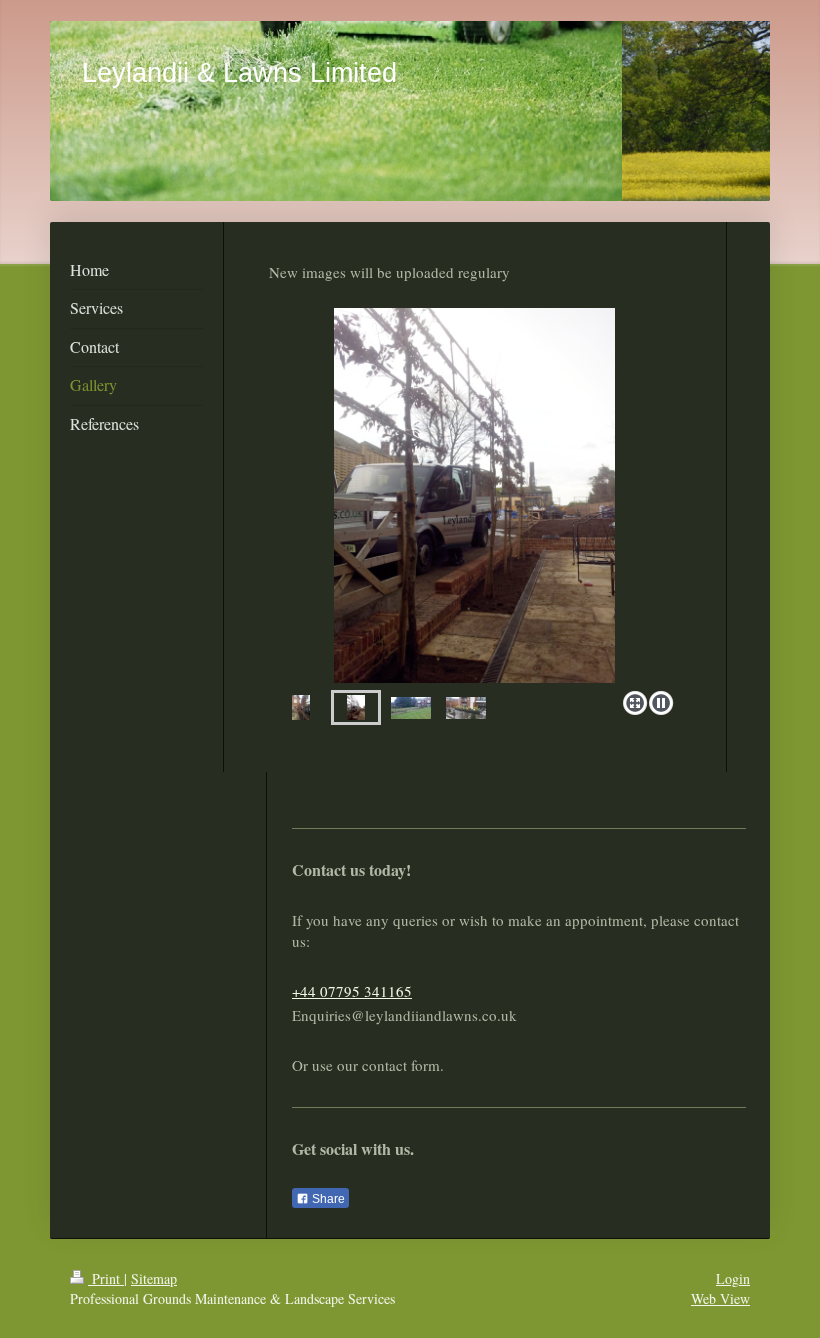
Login (733, 1278)
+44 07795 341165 (352, 991)
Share (327, 1199)
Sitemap (154, 1278)
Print (106, 1278)
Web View (720, 1298)
